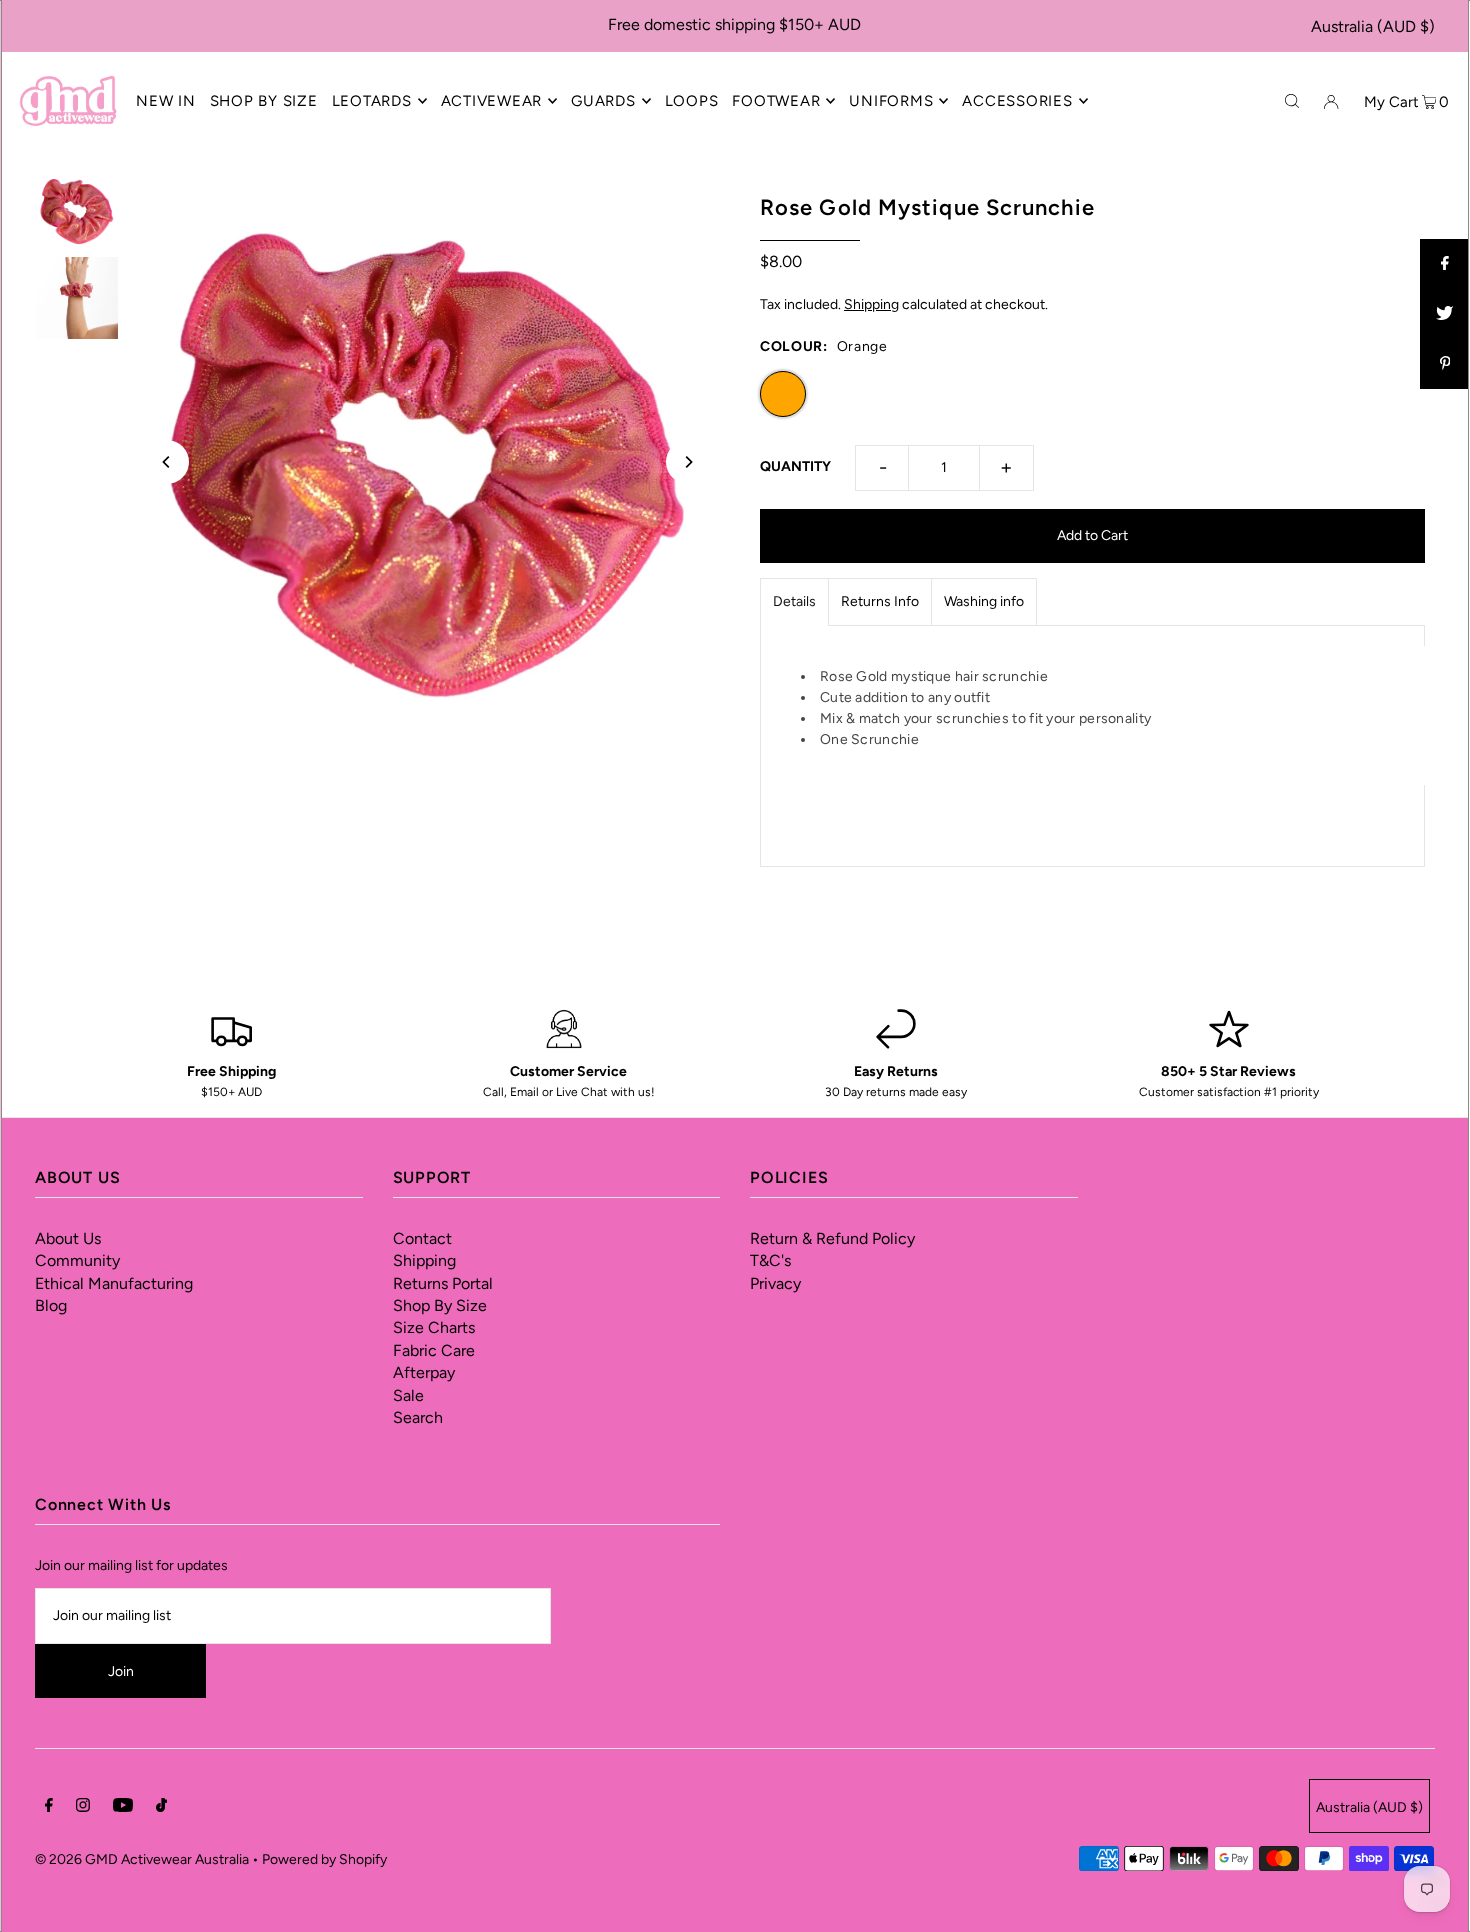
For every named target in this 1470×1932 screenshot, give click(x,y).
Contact (422, 1238)
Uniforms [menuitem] (891, 101)
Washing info (984, 601)
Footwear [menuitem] (776, 101)
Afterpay (424, 1372)
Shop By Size (440, 1305)
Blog (51, 1305)
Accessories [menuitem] (1017, 101)
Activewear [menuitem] (492, 101)
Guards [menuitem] (603, 101)
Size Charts (434, 1327)
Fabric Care (434, 1350)
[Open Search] (1292, 100)
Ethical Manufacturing (114, 1283)
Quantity (795, 466)
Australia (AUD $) (1373, 26)
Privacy (775, 1283)
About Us (68, 1238)
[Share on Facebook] (1445, 264)
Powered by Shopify (324, 1859)
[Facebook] (49, 1808)
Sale (408, 1395)
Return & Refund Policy (832, 1238)
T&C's (770, 1260)
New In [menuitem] (166, 101)
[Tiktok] (161, 1808)
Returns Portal (443, 1283)
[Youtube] (123, 1808)
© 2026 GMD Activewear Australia (142, 1859)
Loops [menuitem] (692, 101)
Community (77, 1260)
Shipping (871, 304)
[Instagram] (83, 1808)
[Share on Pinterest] (1445, 364)
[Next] (688, 462)
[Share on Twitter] (1445, 314)
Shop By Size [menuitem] (264, 101)
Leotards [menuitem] (372, 101)
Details (794, 601)
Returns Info (880, 601)
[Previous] (167, 462)
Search (418, 1417)
